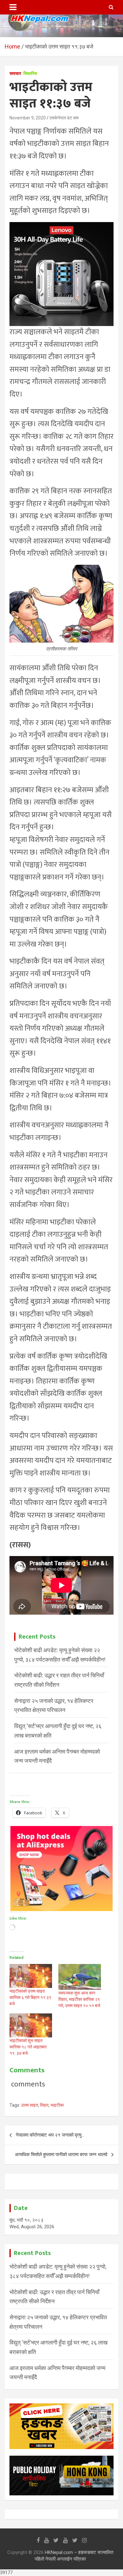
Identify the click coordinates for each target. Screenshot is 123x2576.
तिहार (44, 2105)
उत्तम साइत (30, 2105)
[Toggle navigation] (13, 7)
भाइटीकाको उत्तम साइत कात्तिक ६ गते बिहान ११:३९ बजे (30, 1997)
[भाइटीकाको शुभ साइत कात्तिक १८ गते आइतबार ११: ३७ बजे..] (31, 2025)
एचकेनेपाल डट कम (64, 118)
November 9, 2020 (28, 118)
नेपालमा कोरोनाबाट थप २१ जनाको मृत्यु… (50, 2135)
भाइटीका (57, 2105)
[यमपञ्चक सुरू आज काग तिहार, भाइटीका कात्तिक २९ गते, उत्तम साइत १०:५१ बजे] (80, 1977)
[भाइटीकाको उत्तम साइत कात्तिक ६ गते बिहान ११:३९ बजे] (31, 1976)
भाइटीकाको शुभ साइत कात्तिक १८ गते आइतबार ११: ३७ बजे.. (28, 2047)
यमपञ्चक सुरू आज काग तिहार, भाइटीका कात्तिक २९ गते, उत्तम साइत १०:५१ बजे (79, 1999)
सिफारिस (30, 73)
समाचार (15, 73)
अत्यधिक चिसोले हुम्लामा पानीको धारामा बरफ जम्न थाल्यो (61, 2155)
